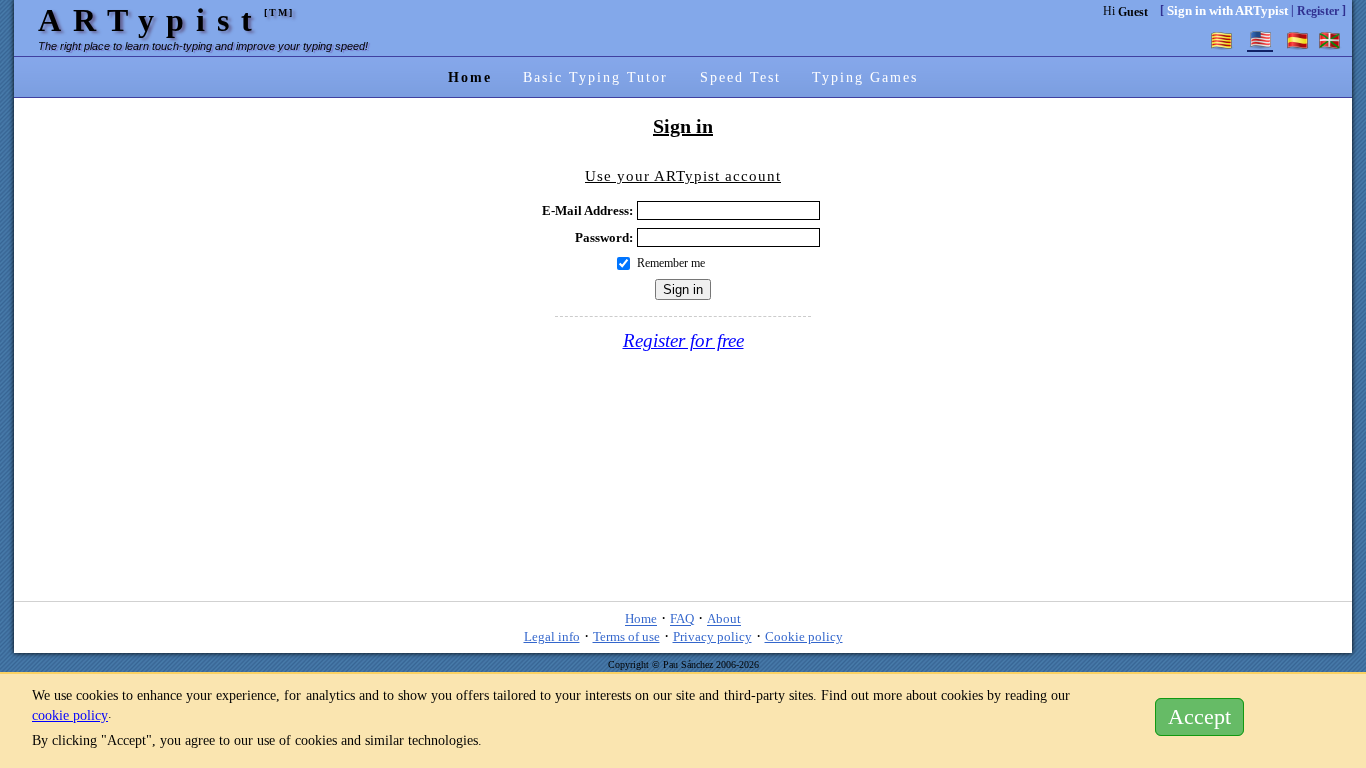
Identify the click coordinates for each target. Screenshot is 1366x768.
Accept (1199, 717)
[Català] (1222, 40)
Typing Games (865, 77)
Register (1318, 11)
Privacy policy (712, 636)
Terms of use (626, 636)
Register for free (683, 340)
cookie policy (70, 715)
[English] (1260, 40)
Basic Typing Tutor (595, 77)
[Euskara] (1330, 40)
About (724, 619)
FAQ (682, 619)
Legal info (552, 636)
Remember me (671, 263)
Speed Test (740, 77)
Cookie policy (804, 636)
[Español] (1298, 40)
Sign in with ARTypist (1227, 10)
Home (470, 77)
